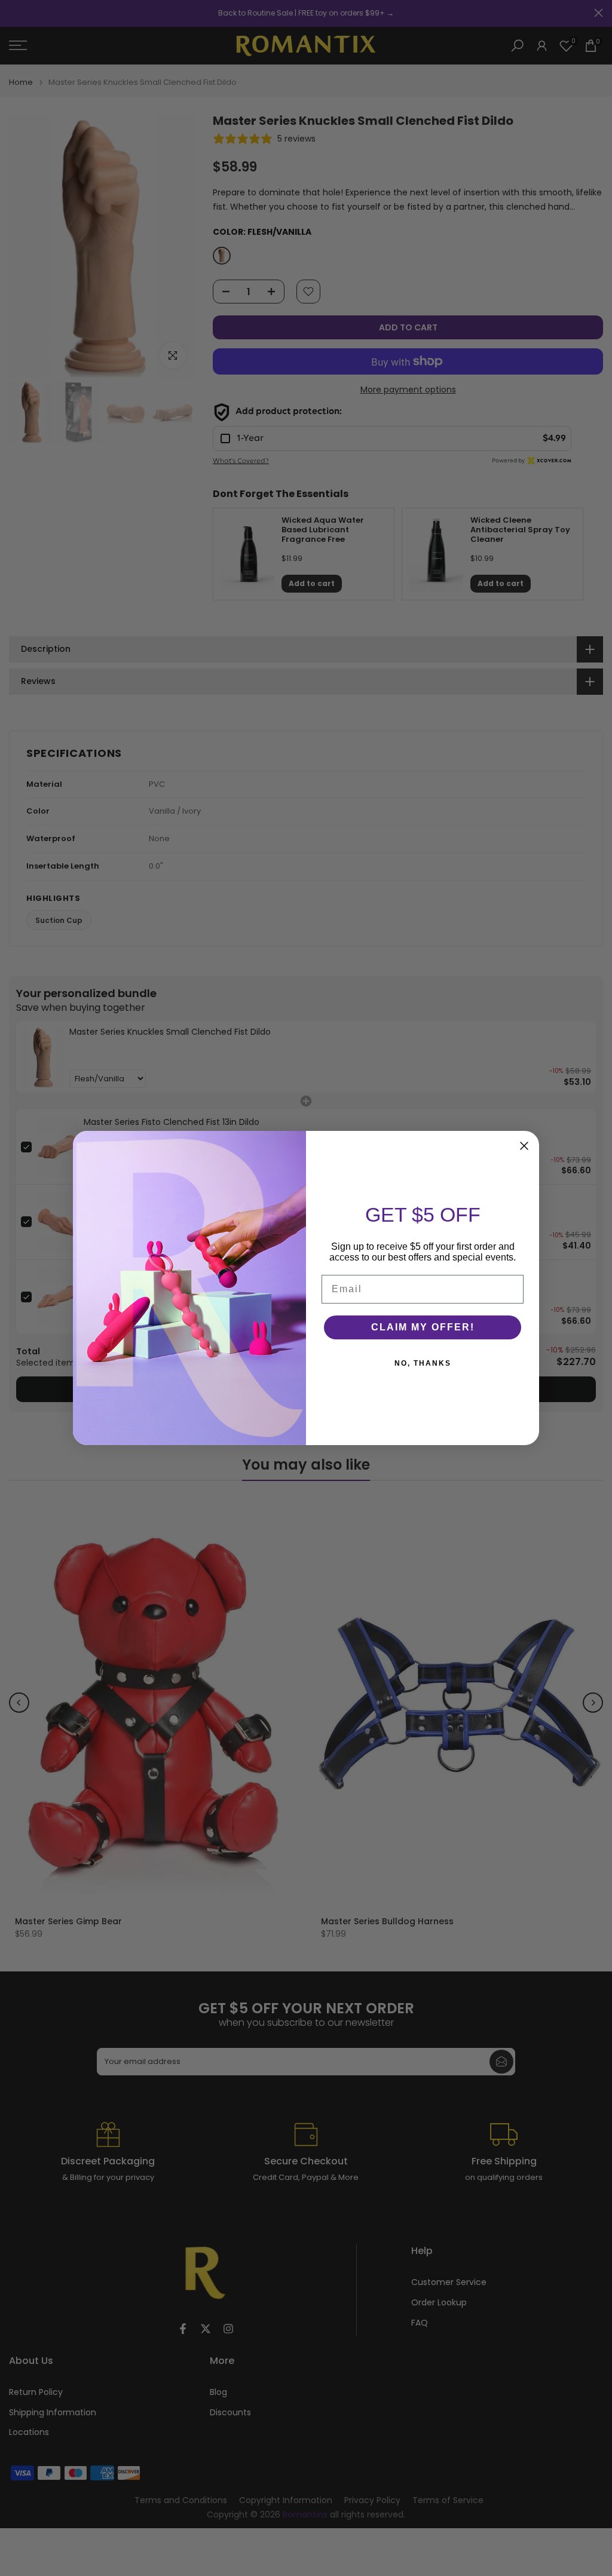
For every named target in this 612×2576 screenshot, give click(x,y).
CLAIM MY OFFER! (423, 1327)
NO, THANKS (423, 1363)
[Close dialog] (524, 1146)
